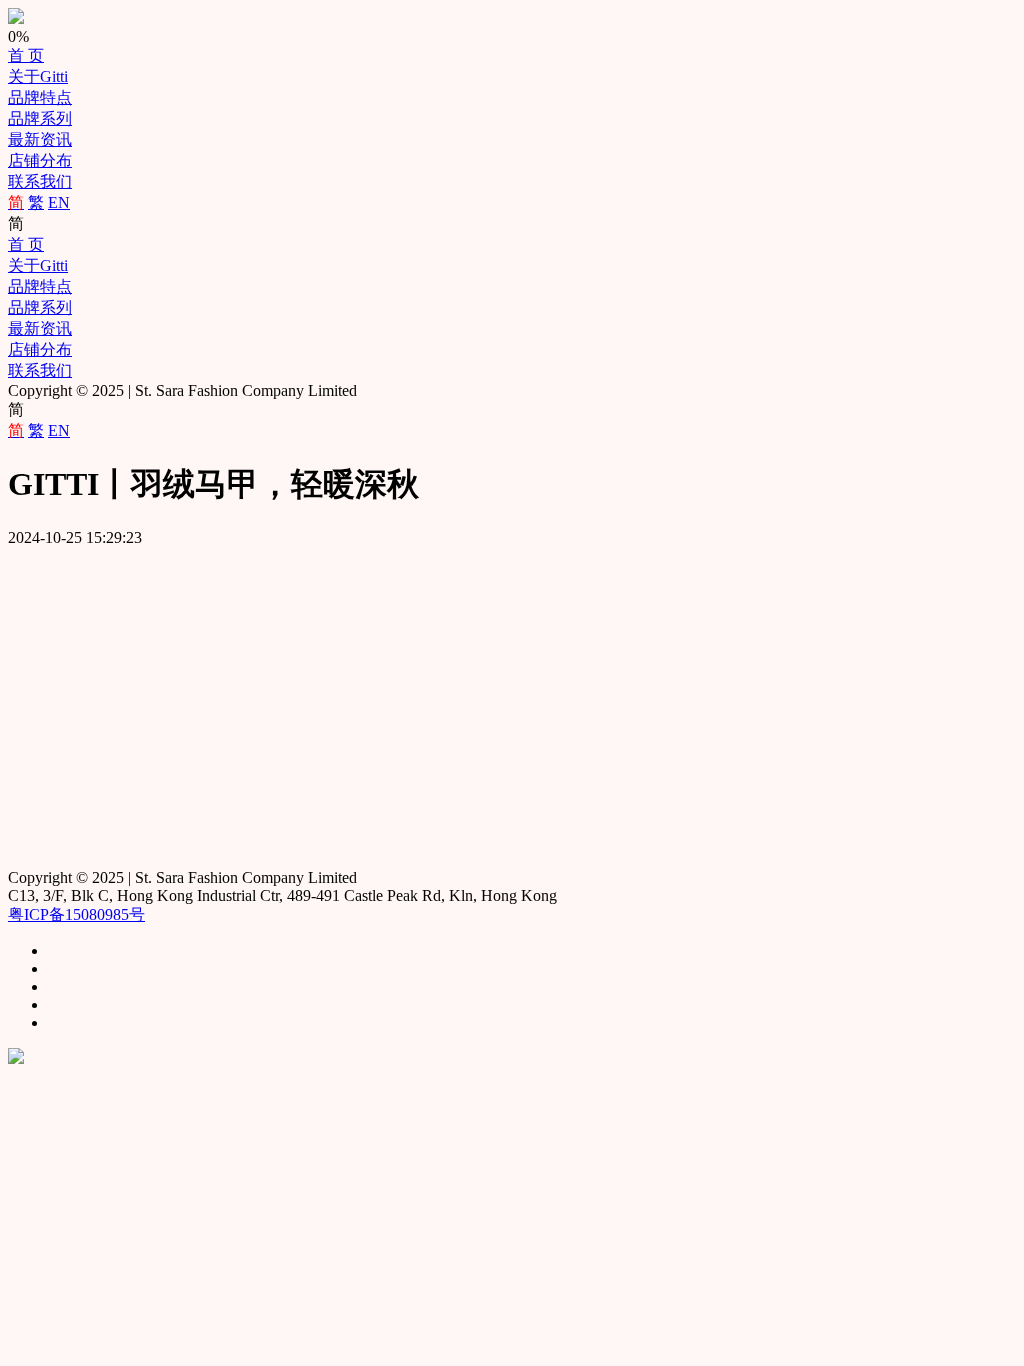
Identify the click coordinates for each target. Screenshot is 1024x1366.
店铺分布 (40, 160)
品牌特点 (40, 97)
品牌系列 (40, 118)
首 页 (26, 55)
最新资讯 (40, 139)
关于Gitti (38, 76)
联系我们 (40, 181)
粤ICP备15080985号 (76, 914)
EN (59, 202)
